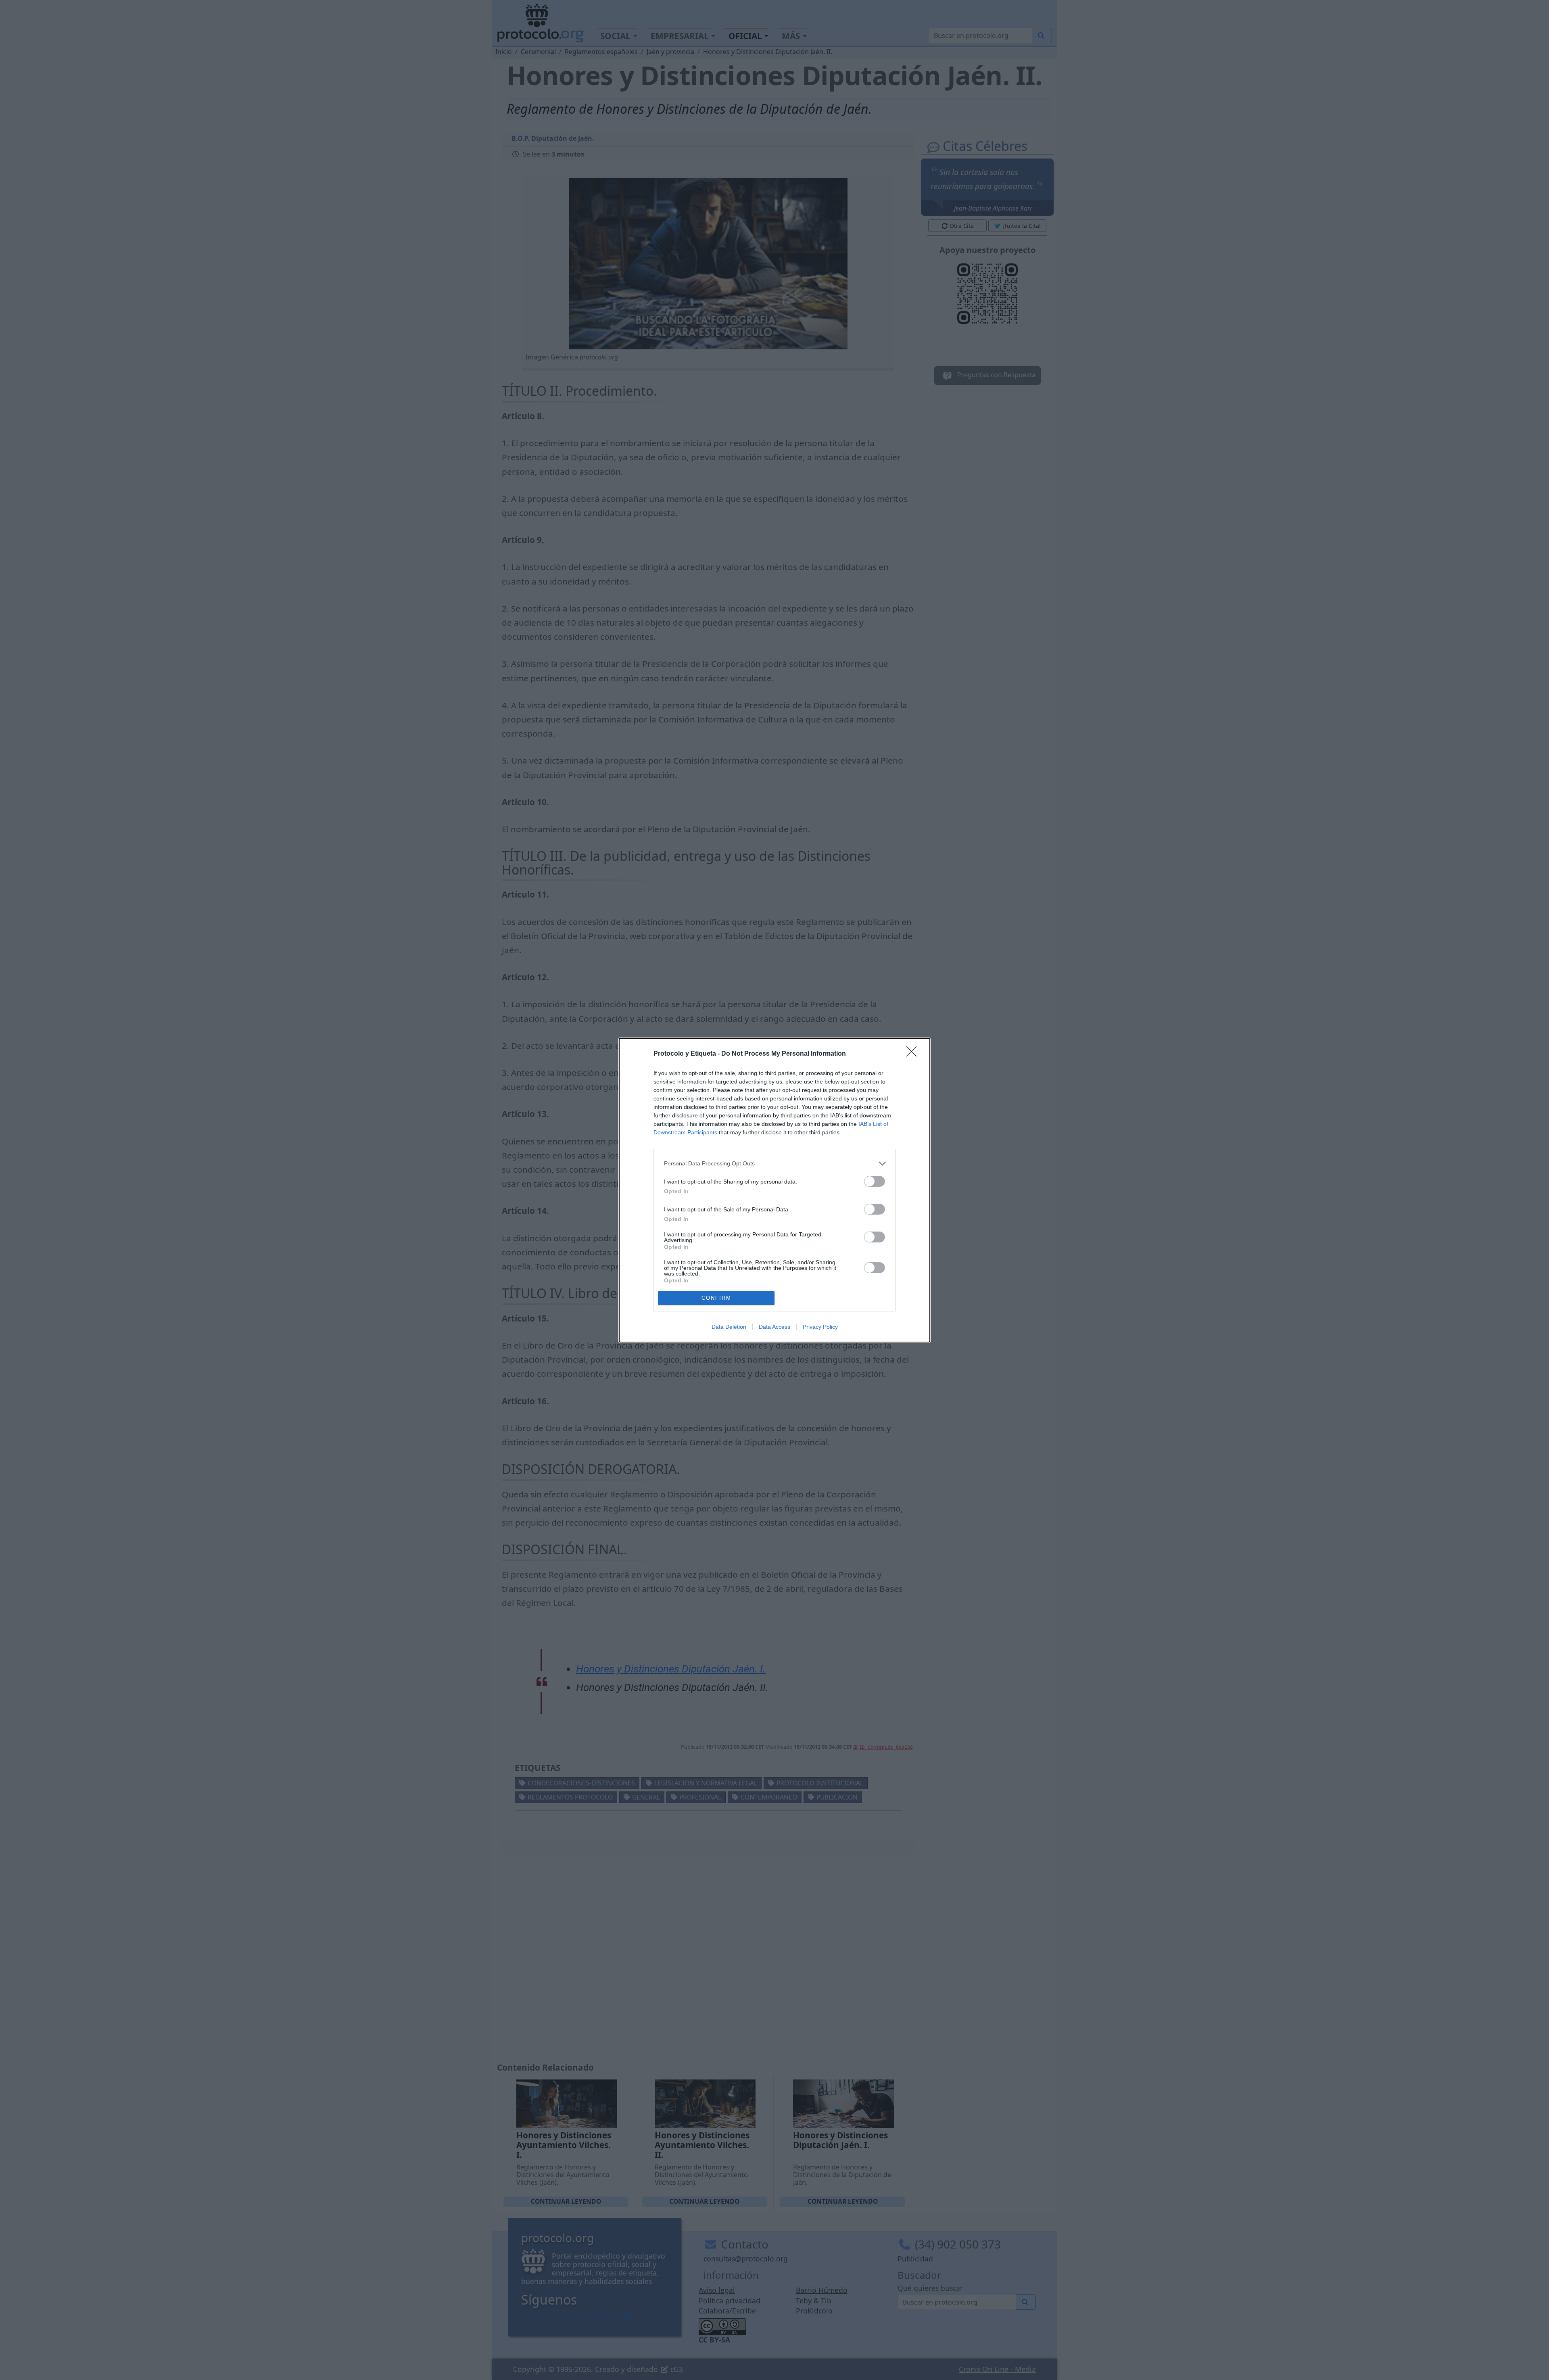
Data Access (774, 1327)
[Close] (914, 1054)
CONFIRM (716, 1298)
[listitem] (774, 1164)
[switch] (875, 1181)
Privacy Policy (820, 1327)
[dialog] (774, 1190)
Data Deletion (729, 1327)
